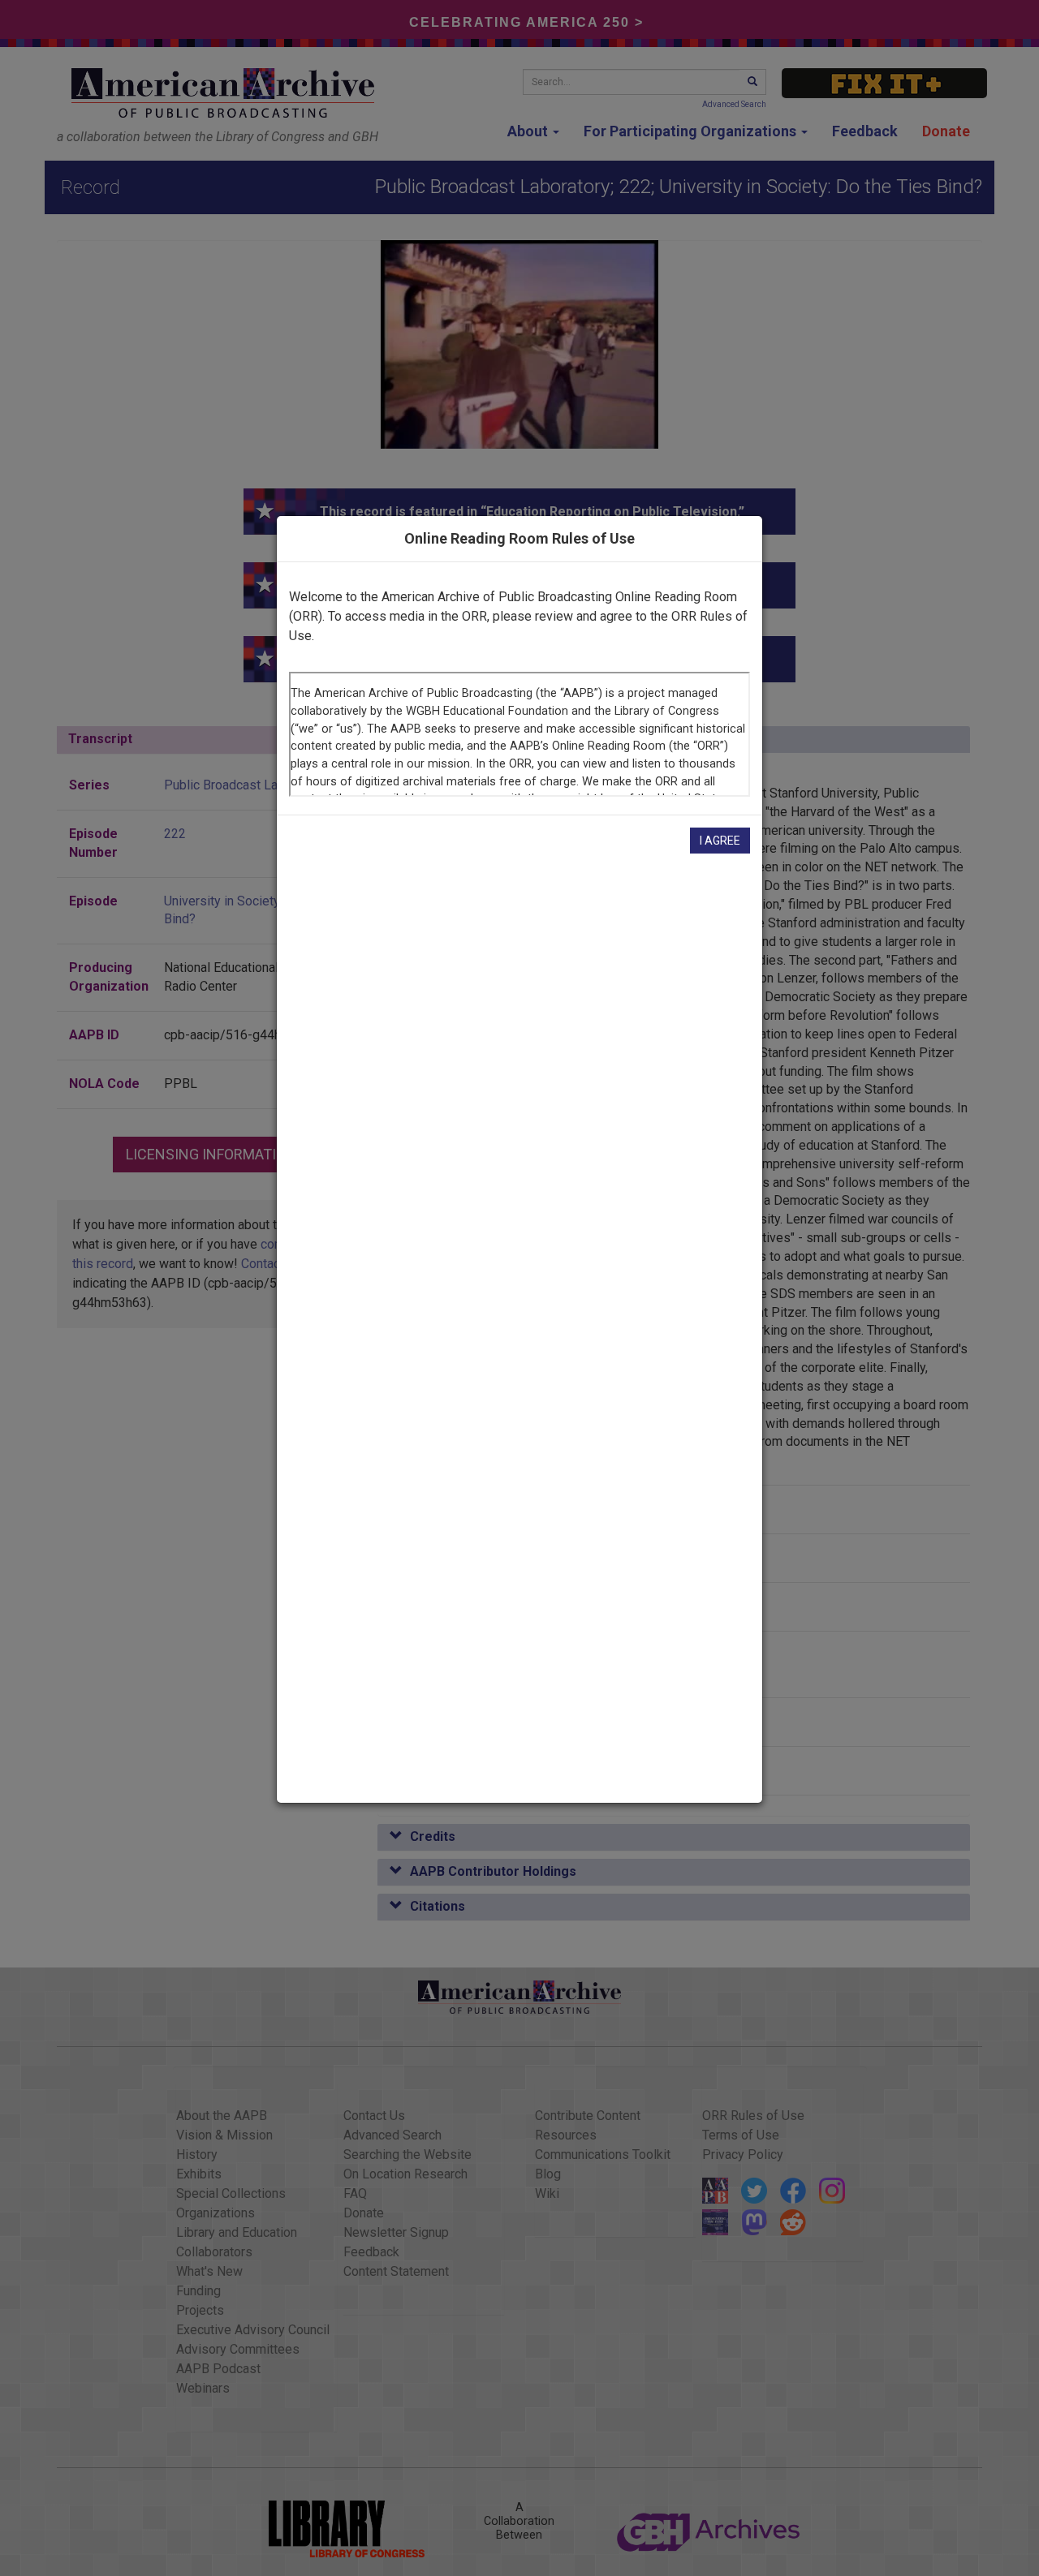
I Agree (720, 841)
